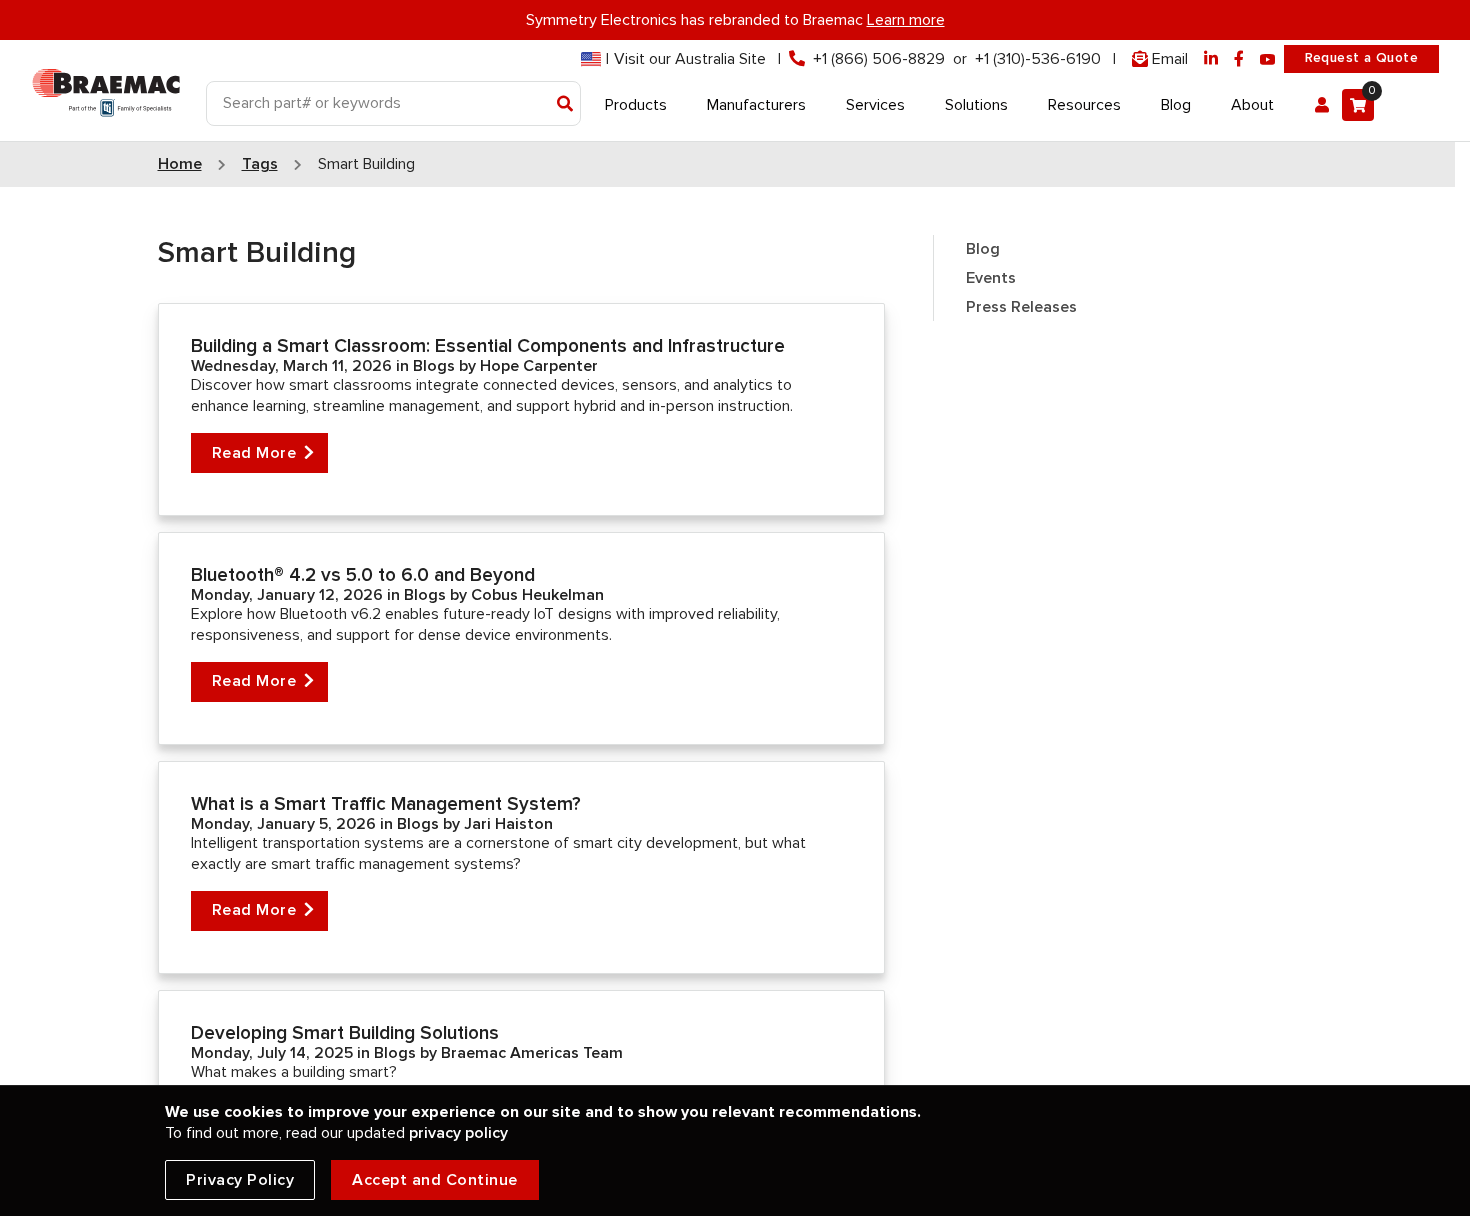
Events (991, 278)
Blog (983, 249)
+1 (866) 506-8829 (879, 59)
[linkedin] (1211, 59)
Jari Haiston (508, 824)
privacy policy (458, 1133)
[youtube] (1268, 59)
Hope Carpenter (539, 366)
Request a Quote (1361, 58)
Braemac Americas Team (532, 1053)
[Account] (1322, 105)
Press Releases (1021, 307)
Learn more (906, 20)
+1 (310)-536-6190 (1038, 59)
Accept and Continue (435, 1180)
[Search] (565, 105)
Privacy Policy (240, 1180)
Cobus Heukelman (537, 595)
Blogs (436, 366)
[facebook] (1239, 59)
